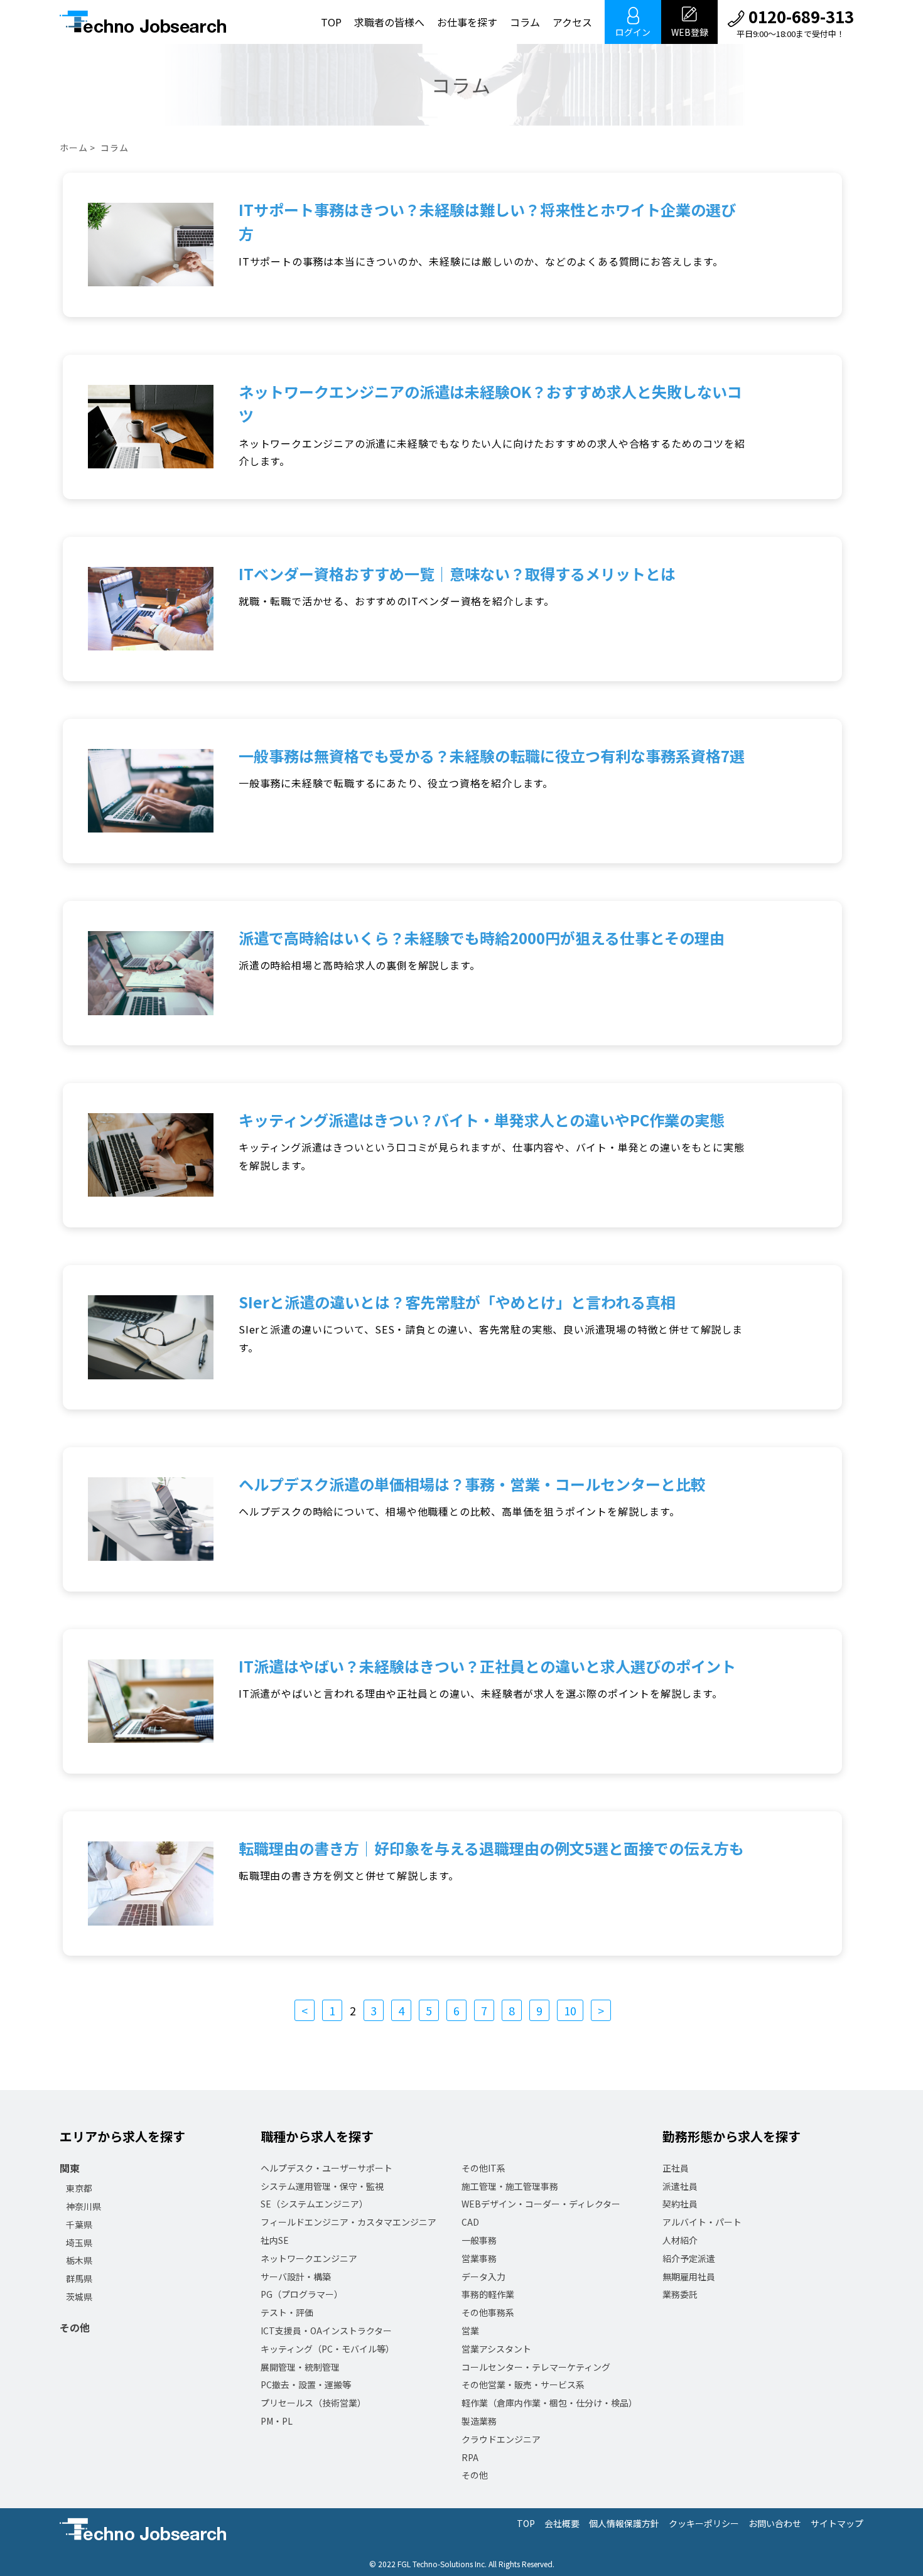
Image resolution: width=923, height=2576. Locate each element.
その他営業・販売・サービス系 (523, 2385)
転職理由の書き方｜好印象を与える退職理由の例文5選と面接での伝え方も (491, 1848)
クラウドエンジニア (501, 2439)
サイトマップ (837, 2523)
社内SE (275, 2240)
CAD (470, 2222)
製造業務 (479, 2421)
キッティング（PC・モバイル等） (327, 2349)
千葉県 (79, 2224)
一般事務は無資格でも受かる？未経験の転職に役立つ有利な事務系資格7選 (492, 756)
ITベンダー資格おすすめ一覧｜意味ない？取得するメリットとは (457, 574)
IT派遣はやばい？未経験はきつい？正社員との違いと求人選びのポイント (487, 1666)
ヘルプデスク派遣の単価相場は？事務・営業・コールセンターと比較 (472, 1484)
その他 (75, 2327)
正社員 (676, 2168)
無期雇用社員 (689, 2277)
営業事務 (479, 2258)
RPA (470, 2457)
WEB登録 (690, 32)
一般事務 (479, 2240)
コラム (525, 22)
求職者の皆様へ (389, 22)
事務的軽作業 (488, 2294)
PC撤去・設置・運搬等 (306, 2385)
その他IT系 (483, 2168)
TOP (331, 22)
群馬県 (79, 2278)
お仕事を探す (467, 22)
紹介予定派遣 (689, 2258)
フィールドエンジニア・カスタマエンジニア (348, 2222)
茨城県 (79, 2297)
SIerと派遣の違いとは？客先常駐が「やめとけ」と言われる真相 (457, 1302)
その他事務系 (488, 2312)
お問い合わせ (775, 2523)
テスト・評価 (287, 2312)
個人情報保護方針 (624, 2523)
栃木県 (79, 2260)
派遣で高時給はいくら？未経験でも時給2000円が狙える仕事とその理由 (482, 938)
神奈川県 (84, 2206)
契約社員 (680, 2204)
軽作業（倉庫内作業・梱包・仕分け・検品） (549, 2403)
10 (570, 2010)
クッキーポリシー (704, 2523)
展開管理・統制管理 (300, 2367)
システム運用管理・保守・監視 (322, 2186)
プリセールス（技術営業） (313, 2403)
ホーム (74, 148)
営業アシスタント (496, 2349)
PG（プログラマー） (302, 2294)
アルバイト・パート (702, 2222)
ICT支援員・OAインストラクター (326, 2331)
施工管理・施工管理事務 (510, 2186)
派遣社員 (680, 2186)
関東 (70, 2168)
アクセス (572, 22)
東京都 (79, 2188)
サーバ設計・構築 (296, 2277)
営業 (470, 2331)
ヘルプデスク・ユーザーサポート (327, 2168)
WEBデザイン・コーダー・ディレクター (541, 2204)
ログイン (633, 32)
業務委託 (680, 2294)
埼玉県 (79, 2243)
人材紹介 (680, 2240)
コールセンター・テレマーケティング (536, 2367)
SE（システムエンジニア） (314, 2204)
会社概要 (562, 2523)
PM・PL (277, 2421)
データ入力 (483, 2277)
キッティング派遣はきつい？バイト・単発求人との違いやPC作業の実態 (482, 1120)
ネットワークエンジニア (309, 2258)
